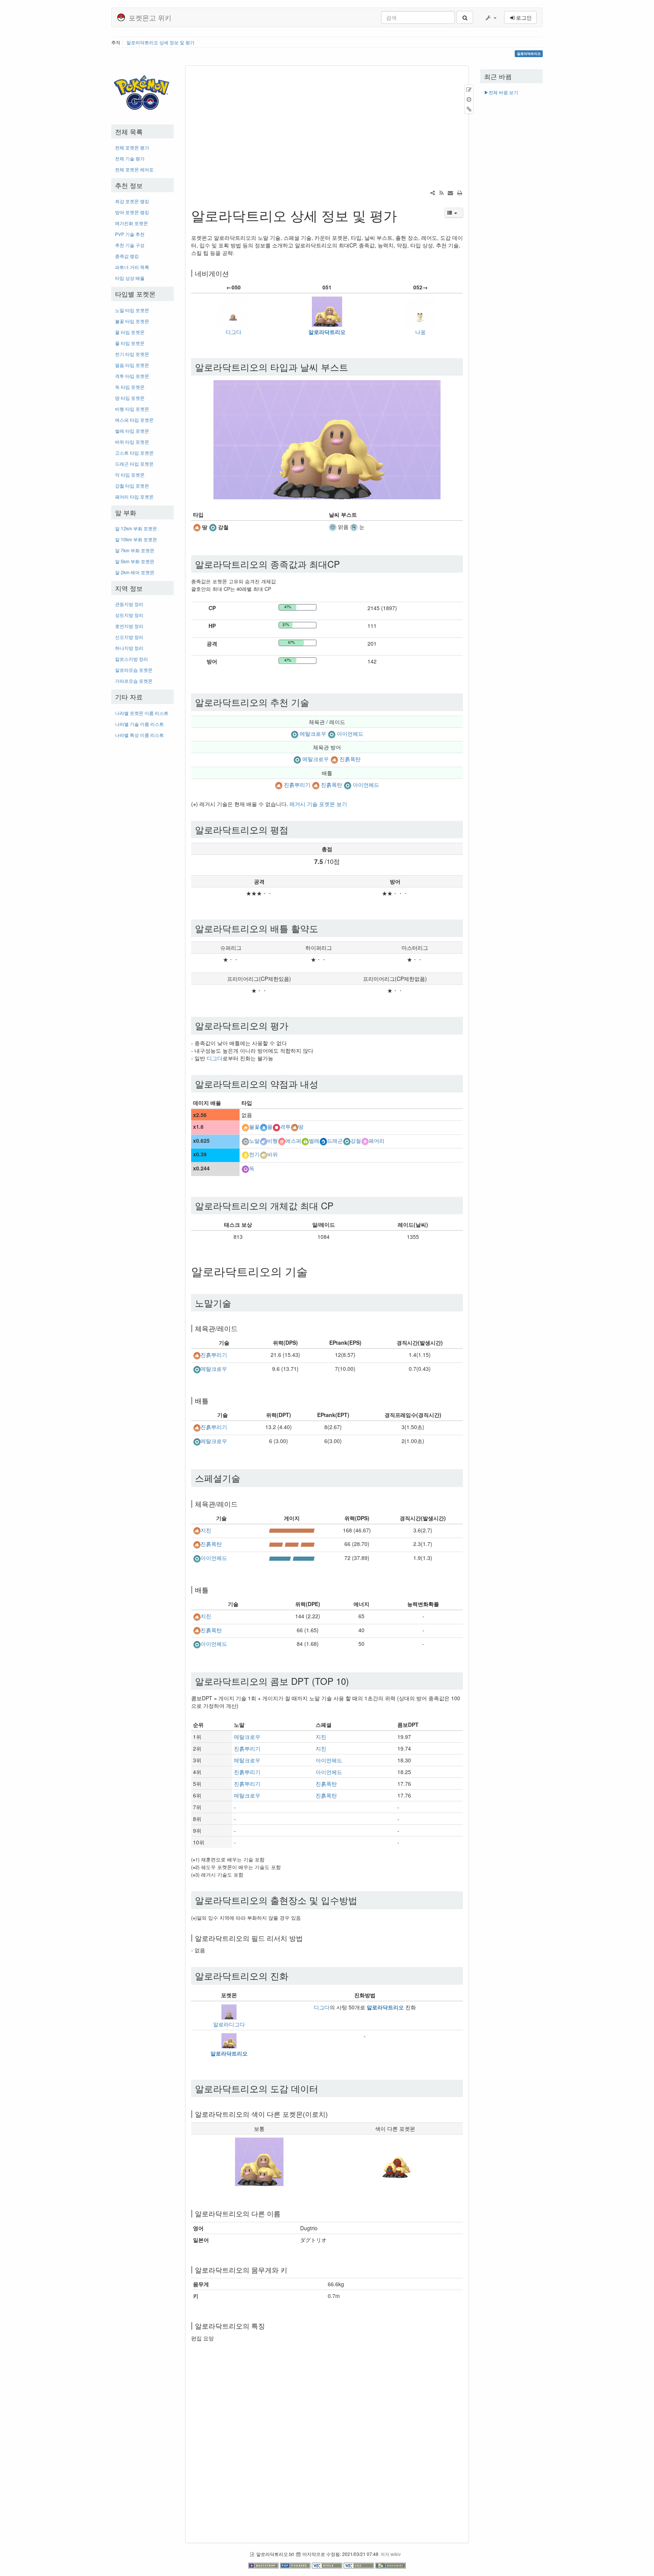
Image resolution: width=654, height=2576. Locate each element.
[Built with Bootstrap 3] (264, 2565)
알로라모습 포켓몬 (134, 670)
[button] (490, 17)
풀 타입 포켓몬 (130, 343)
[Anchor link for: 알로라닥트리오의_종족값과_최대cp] (344, 564)
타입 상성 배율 (130, 278)
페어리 (377, 1140)
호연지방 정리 (129, 626)
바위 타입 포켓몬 (132, 442)
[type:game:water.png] (263, 1127)
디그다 (234, 332)
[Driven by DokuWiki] (391, 2565)
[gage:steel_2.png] (292, 1558)
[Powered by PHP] (296, 2565)
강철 (356, 1140)
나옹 (420, 332)
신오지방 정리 (129, 637)
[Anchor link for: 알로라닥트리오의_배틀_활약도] (323, 928)
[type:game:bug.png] (305, 1140)
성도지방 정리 (129, 615)
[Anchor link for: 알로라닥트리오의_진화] (293, 1976)
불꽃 (254, 1127)
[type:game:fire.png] (245, 1127)
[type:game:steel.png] (213, 527)
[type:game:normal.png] (245, 1140)
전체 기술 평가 (130, 158)
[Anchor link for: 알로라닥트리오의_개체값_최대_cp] (338, 1205)
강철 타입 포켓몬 (132, 486)
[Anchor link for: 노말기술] (236, 1303)
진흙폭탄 (350, 759)
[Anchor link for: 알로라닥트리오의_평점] (293, 829)
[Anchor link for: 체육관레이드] (241, 1328)
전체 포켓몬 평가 (132, 147)
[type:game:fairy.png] (365, 1140)
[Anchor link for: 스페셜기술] (245, 1478)
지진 (206, 1530)
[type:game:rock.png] (263, 1154)
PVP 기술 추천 (130, 234)
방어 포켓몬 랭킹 (132, 212)
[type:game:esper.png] (282, 1140)
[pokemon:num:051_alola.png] (259, 2161)
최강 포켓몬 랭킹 (132, 201)
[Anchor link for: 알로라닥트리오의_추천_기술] (314, 702)
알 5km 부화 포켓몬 (135, 561)
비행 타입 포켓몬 (132, 409)
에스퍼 (293, 1140)
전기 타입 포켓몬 (132, 354)
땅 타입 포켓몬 (130, 398)
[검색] (465, 17)
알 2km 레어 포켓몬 (135, 572)
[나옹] (420, 311)
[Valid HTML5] (328, 2565)
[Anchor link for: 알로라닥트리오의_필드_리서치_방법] (306, 1938)
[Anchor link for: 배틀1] (212, 1589)
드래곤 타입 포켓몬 (134, 464)
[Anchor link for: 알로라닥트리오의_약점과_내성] (323, 1084)
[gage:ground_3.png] (292, 1544)
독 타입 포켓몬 (130, 387)
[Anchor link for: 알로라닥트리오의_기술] (313, 1271)
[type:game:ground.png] (197, 527)
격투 (285, 1127)
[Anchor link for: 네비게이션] (232, 273)
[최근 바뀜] (441, 193)
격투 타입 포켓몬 (132, 376)
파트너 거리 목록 (132, 267)
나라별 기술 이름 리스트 (139, 724)
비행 (272, 1140)
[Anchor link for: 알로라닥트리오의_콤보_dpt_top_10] (353, 1681)
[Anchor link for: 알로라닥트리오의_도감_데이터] (323, 2088)
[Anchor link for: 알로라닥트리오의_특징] (268, 2326)
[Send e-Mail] (450, 193)
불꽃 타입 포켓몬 (132, 321)
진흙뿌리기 (297, 785)
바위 (272, 1154)
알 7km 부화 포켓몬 (135, 550)
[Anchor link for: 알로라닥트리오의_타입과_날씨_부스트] (353, 367)
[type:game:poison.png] (245, 1168)
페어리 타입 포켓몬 (134, 496)
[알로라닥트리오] (327, 311)
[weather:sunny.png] (333, 527)
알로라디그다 (229, 2024)
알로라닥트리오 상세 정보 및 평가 (160, 42)
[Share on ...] (433, 193)
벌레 (314, 1140)
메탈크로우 (313, 733)
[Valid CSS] (360, 2565)
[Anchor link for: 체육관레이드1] (241, 1504)
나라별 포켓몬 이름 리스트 (142, 713)
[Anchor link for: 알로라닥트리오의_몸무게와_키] (291, 2270)
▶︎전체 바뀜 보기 (501, 92)
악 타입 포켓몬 (130, 475)
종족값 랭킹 (127, 256)
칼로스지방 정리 (132, 659)
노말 (254, 1140)
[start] (142, 90)
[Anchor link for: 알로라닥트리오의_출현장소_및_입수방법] (362, 1900)
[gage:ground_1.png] (292, 1530)
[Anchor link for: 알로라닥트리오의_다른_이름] (284, 2213)
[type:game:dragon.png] (323, 1140)
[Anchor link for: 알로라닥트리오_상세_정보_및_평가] (404, 215)
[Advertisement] (142, 857)
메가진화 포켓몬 (132, 223)
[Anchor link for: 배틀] (212, 1400)
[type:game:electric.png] (245, 1154)
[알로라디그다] (229, 2011)
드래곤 (335, 1140)
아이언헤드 (350, 733)
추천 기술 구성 (130, 245)
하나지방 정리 (129, 648)
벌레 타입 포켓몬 (132, 431)
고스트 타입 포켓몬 (134, 453)
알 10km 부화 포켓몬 (136, 539)
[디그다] (234, 311)
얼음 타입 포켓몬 (132, 365)
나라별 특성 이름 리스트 (139, 735)
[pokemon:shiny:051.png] (395, 2161)
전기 (254, 1154)
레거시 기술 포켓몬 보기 (318, 804)
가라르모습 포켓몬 (134, 681)
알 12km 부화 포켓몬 (136, 528)
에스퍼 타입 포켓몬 (134, 420)
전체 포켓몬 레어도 (134, 169)
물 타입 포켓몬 (130, 332)
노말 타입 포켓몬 (132, 310)
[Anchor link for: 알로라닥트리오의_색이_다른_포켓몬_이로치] (331, 2114)
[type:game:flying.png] (263, 1140)
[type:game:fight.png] (276, 1127)
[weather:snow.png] (354, 527)
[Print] (459, 193)
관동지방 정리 (129, 604)
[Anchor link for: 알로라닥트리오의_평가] (293, 1025)
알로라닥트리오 (327, 332)
